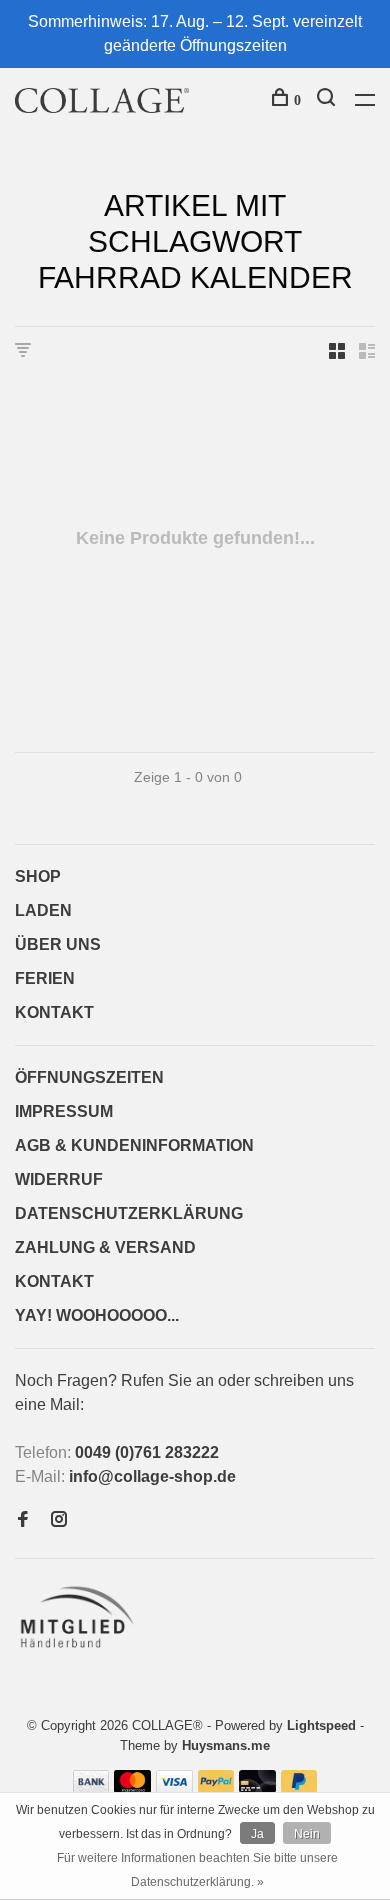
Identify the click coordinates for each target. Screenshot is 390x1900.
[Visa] (174, 1787)
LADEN (43, 910)
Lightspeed (321, 1725)
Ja (257, 1834)
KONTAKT (54, 1012)
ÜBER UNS (58, 944)
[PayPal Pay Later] (299, 1787)
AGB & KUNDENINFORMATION (134, 1145)
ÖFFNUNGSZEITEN (89, 1077)
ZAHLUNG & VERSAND (105, 1247)
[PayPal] (216, 1787)
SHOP (38, 876)
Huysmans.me (226, 1745)
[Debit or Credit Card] (257, 1787)
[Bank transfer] (91, 1787)
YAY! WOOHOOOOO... (97, 1315)
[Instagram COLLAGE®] (59, 1520)
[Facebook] (23, 1520)
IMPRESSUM (64, 1111)
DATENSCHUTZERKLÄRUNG (129, 1213)
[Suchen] (328, 100)
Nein (307, 1834)
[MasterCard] (132, 1787)
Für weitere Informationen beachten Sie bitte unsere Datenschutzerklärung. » (197, 1870)
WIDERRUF (59, 1179)
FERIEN (45, 978)
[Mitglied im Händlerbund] (81, 1653)
